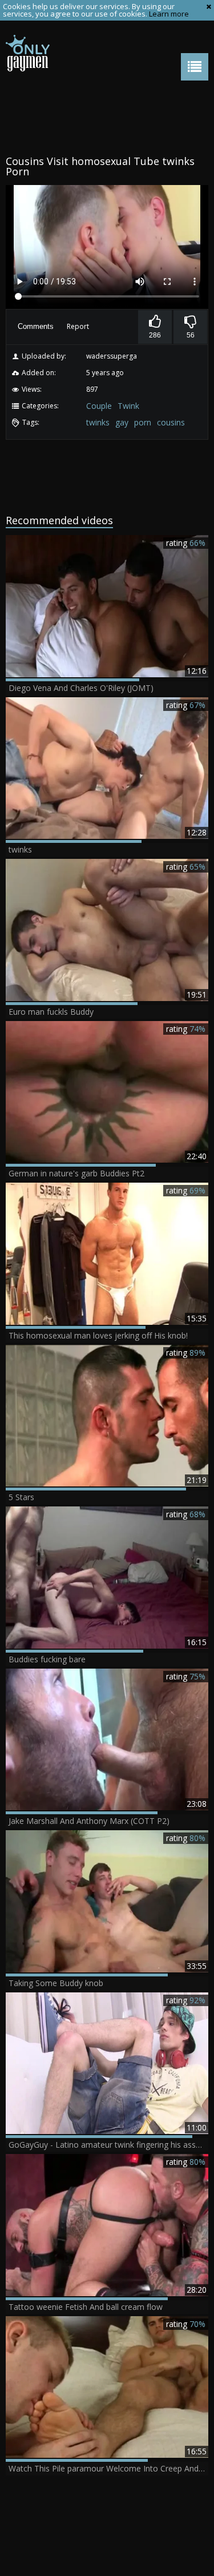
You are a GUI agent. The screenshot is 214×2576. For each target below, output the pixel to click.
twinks (98, 422)
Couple (99, 406)
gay (122, 422)
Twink (128, 406)
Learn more (169, 14)
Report (78, 326)
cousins (171, 422)
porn (143, 422)
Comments (36, 326)
